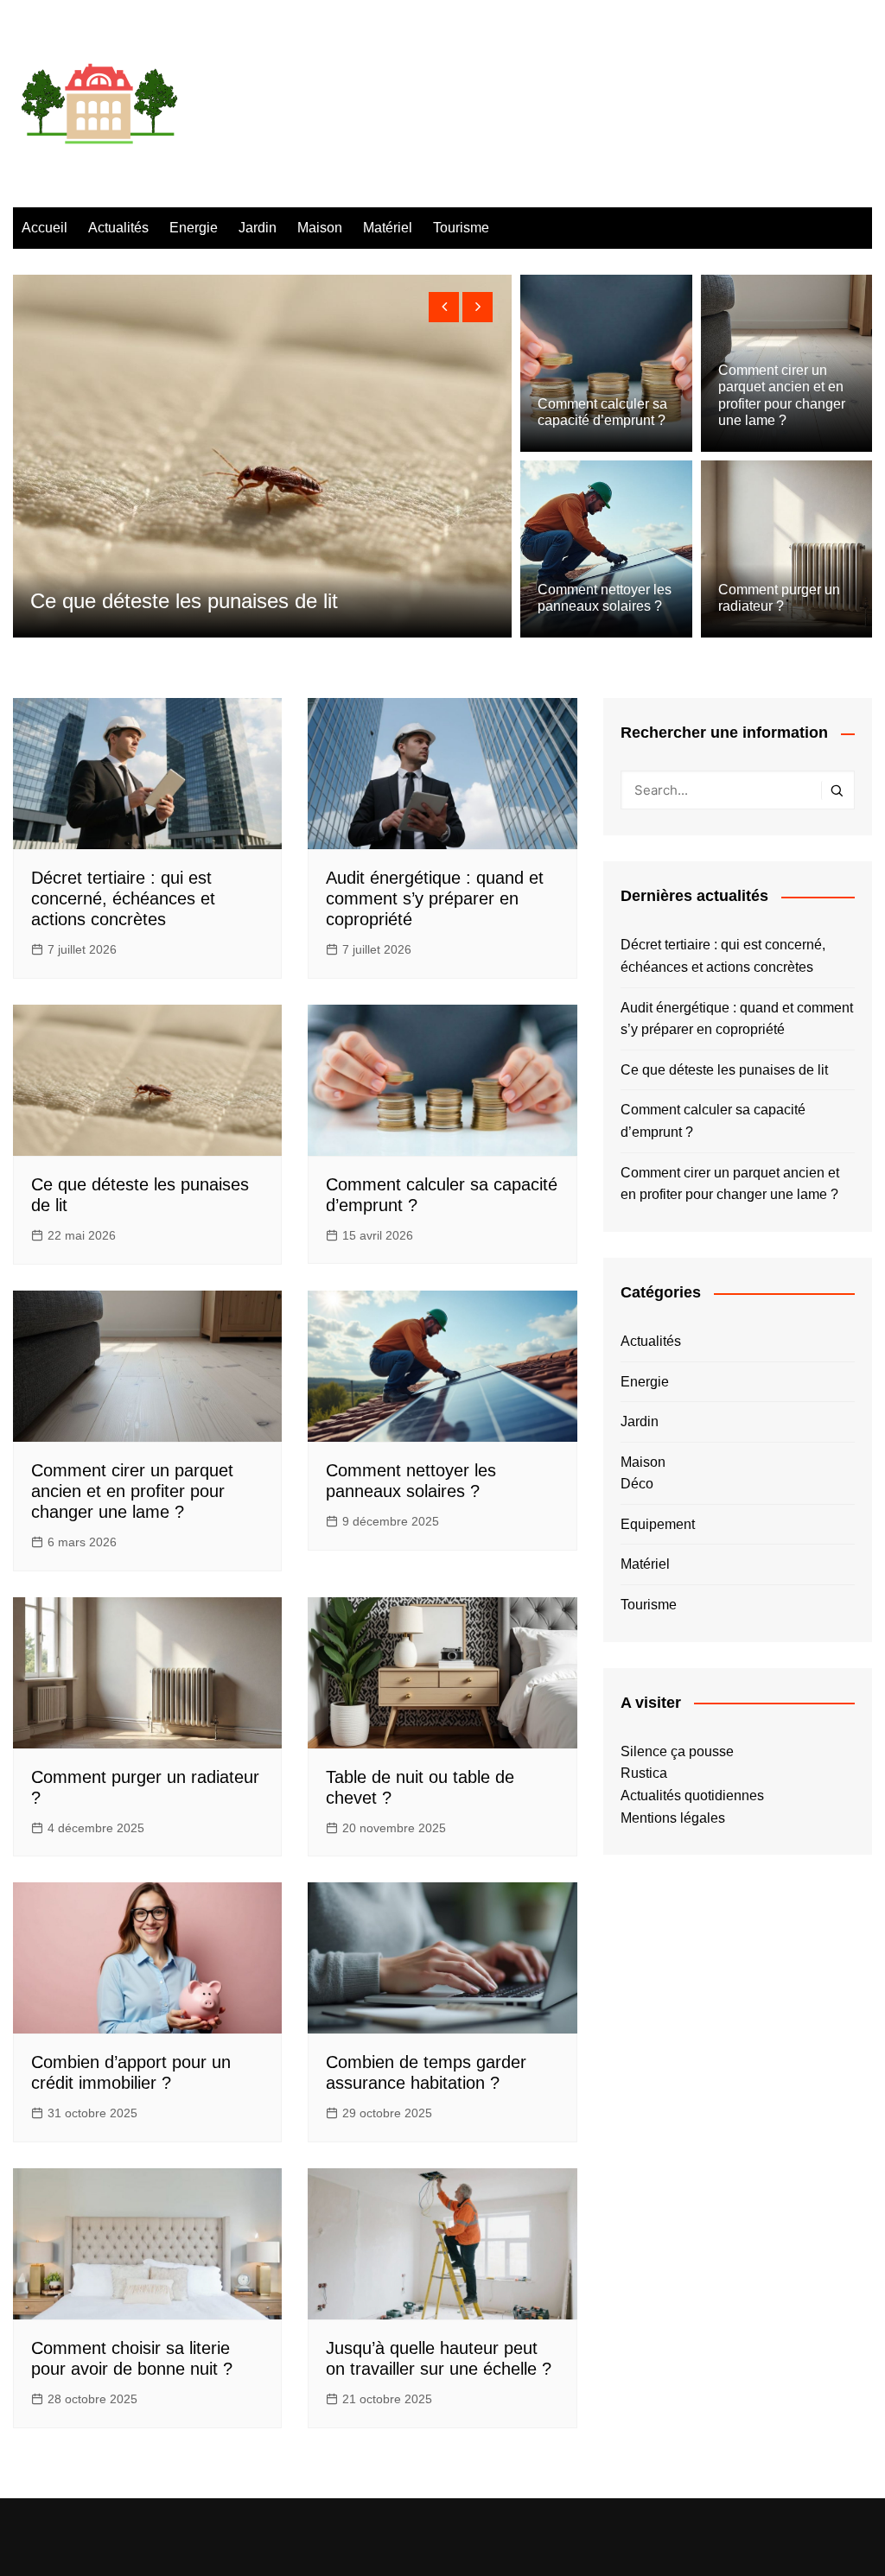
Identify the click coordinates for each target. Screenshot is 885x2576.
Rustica (644, 1773)
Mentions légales (673, 1818)
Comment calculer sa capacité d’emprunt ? (713, 1121)
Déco (637, 1484)
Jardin (258, 228)
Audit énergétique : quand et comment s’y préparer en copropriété (435, 898)
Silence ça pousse (677, 1751)
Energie (194, 228)
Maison (320, 228)
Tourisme (461, 228)
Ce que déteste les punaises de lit (724, 1070)
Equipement (658, 1524)
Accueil (45, 228)
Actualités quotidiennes (692, 1796)
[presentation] (444, 307)
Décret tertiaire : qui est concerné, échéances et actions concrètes (123, 898)
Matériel (388, 228)
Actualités (118, 228)
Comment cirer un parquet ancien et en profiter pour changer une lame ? (132, 1491)
